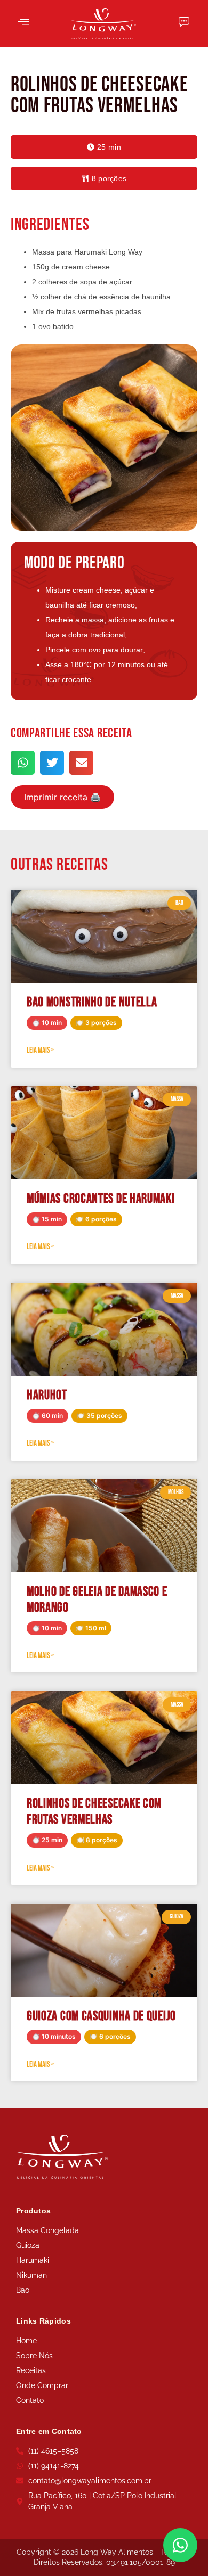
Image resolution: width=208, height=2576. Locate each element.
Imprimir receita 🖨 (62, 797)
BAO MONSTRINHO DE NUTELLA (92, 1002)
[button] (104, 147)
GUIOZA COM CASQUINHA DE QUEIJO (101, 2016)
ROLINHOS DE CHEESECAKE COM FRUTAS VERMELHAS (94, 1812)
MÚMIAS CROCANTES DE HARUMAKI (101, 1199)
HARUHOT (47, 1395)
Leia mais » (40, 1050)
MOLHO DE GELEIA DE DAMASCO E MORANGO (97, 1600)
